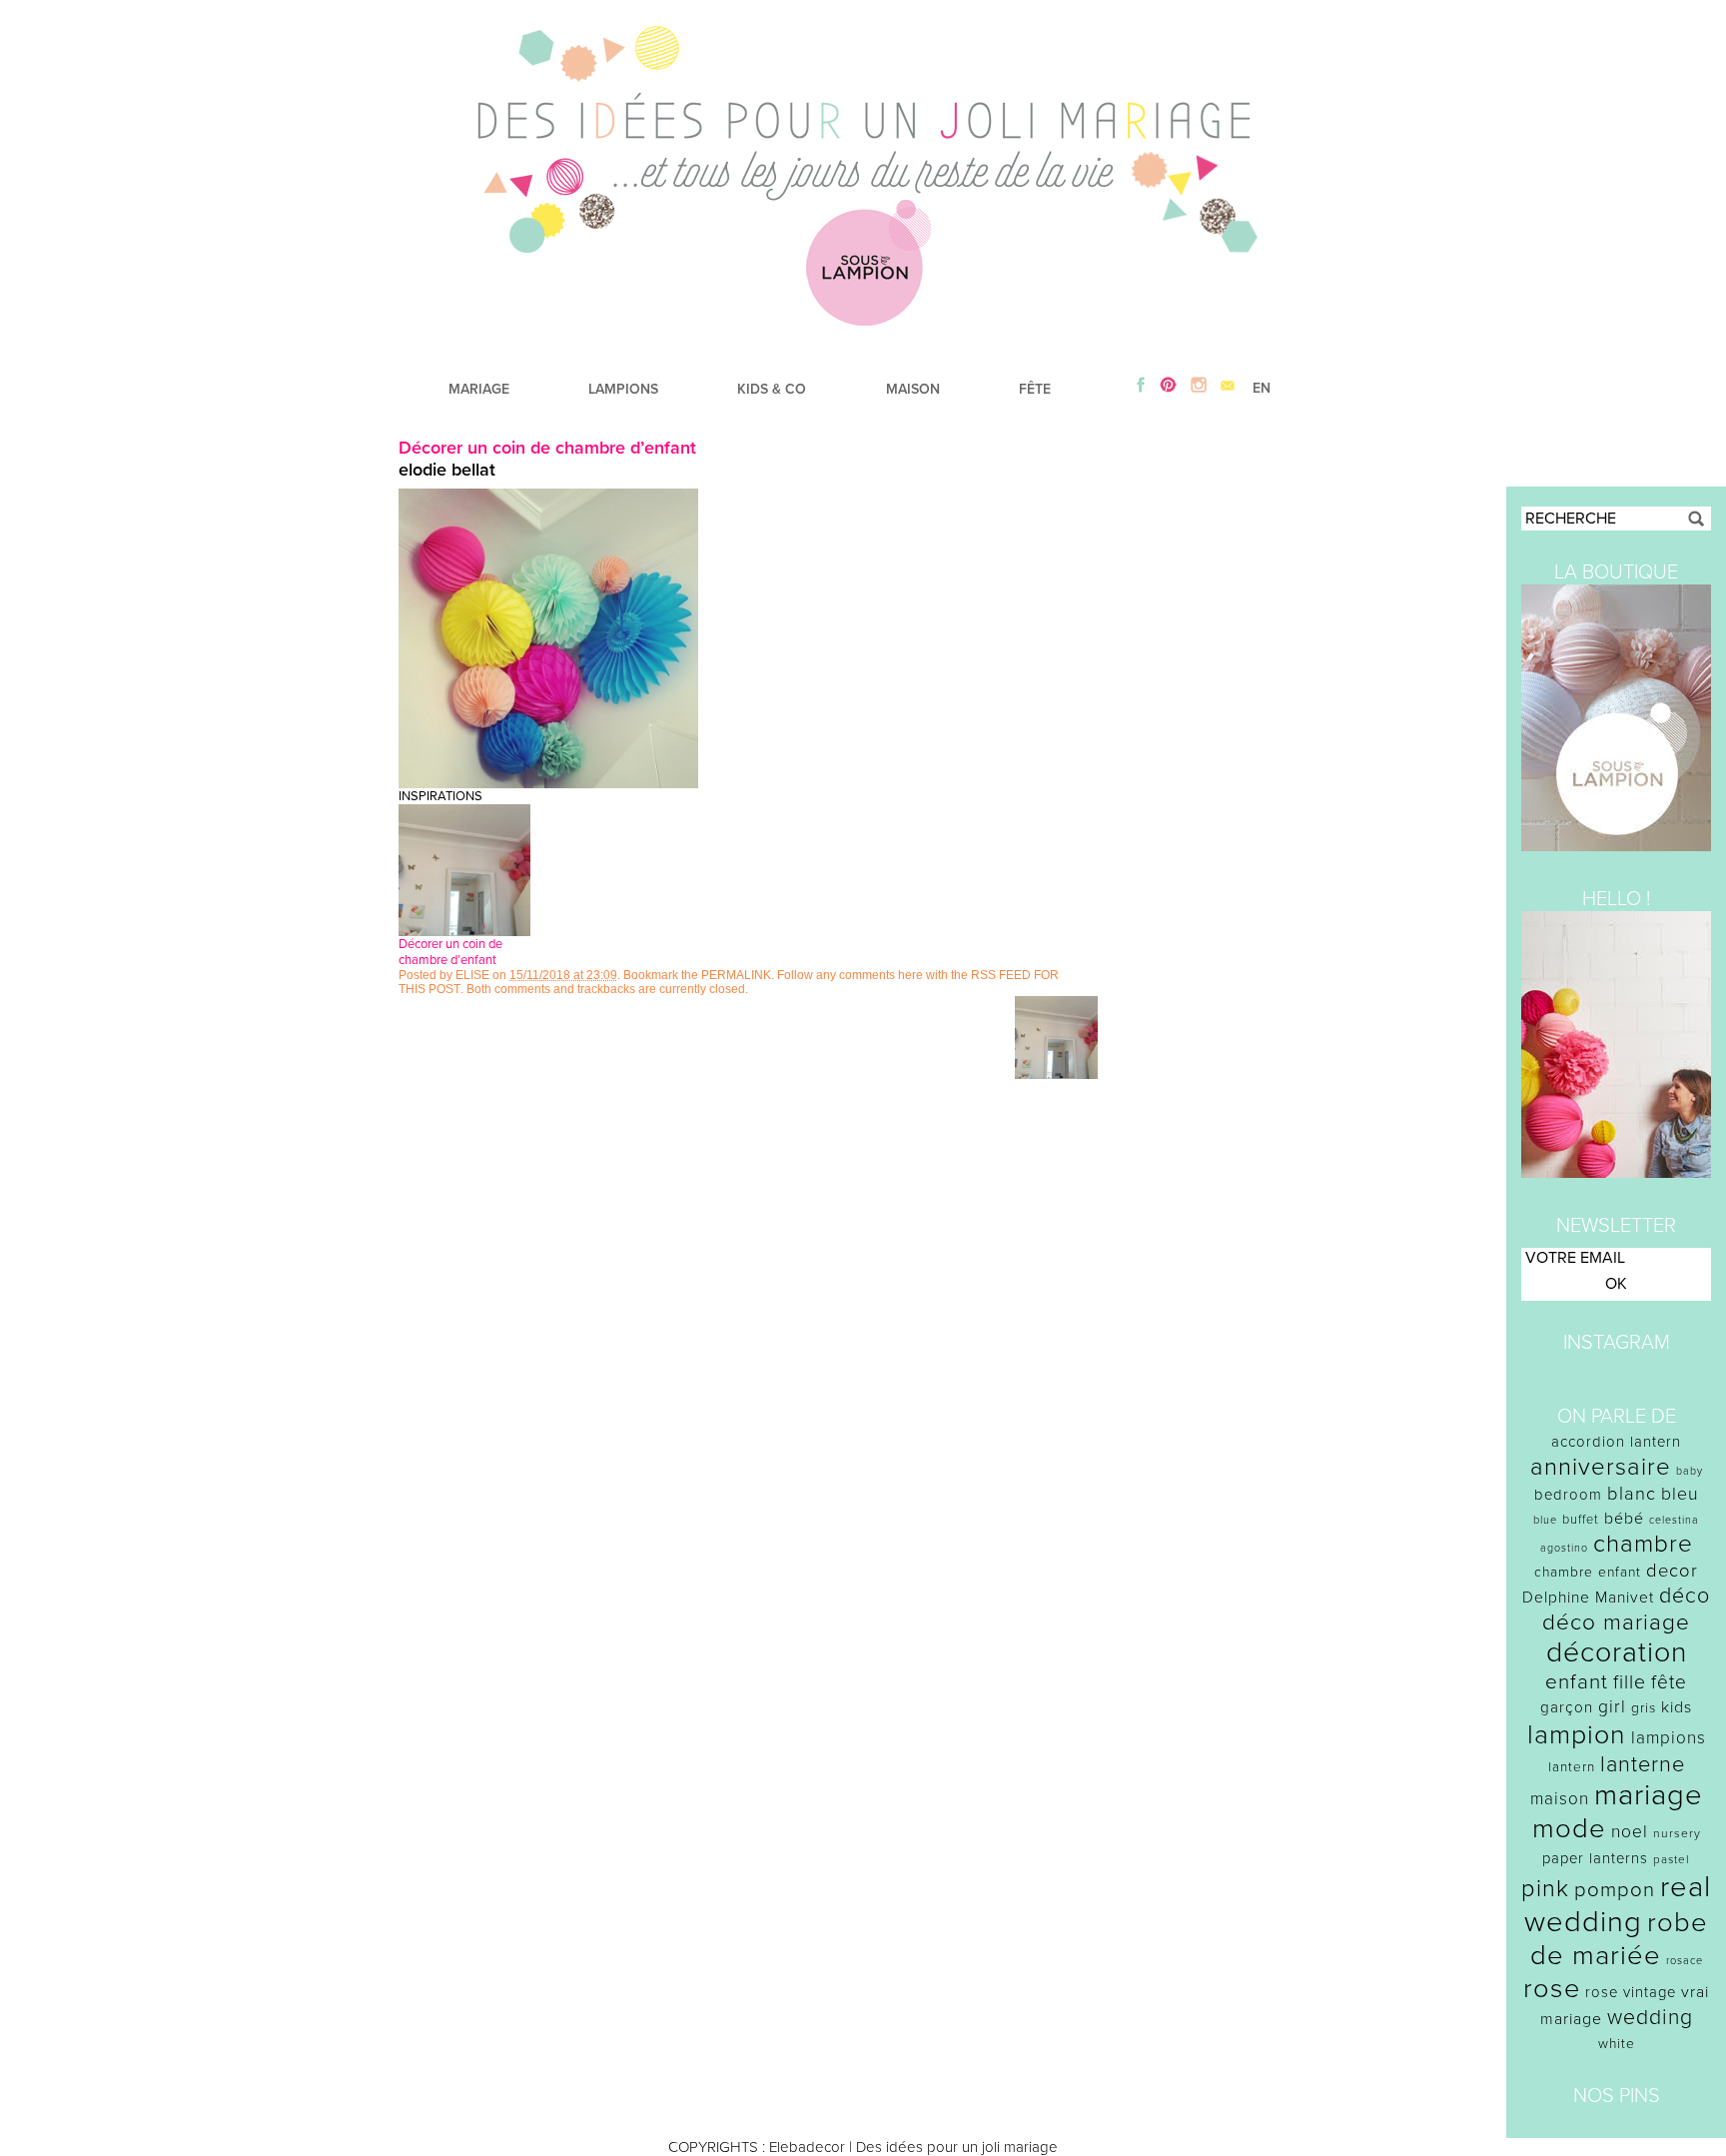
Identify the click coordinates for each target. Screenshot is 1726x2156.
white (1617, 2044)
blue (1545, 1520)
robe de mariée (1620, 1939)
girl (1612, 1707)
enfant (1577, 1682)
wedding (1650, 2018)
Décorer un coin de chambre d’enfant (547, 448)
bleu (1680, 1494)
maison (1560, 1799)
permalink (736, 975)
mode (1569, 1829)
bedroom (1568, 1495)
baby (1690, 1471)
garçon (1567, 1707)
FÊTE (1035, 389)
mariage (1649, 1795)
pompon (1615, 1890)
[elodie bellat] (548, 783)
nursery (1677, 1833)
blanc (1632, 1494)
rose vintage (1631, 1992)
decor (1672, 1571)
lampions (1669, 1738)
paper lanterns (1595, 1858)
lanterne (1643, 1764)
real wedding (1618, 1904)
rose (1552, 1989)
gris (1644, 1708)
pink (1545, 1889)
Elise (472, 975)
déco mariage (1616, 1622)
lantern (1572, 1767)
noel (1630, 1832)
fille (1630, 1682)
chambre (1643, 1544)
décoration (1617, 1652)
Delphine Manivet (1588, 1598)
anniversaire (1601, 1467)
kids (1677, 1707)
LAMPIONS (623, 389)
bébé (1624, 1519)
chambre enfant (1588, 1572)
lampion (1577, 1735)
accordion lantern (1616, 1442)
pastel (1672, 1859)
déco (1685, 1596)
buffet (1581, 1520)
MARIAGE (479, 389)
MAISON (913, 389)
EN (1262, 388)
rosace (1685, 1961)
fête (1669, 1682)
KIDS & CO (772, 389)
